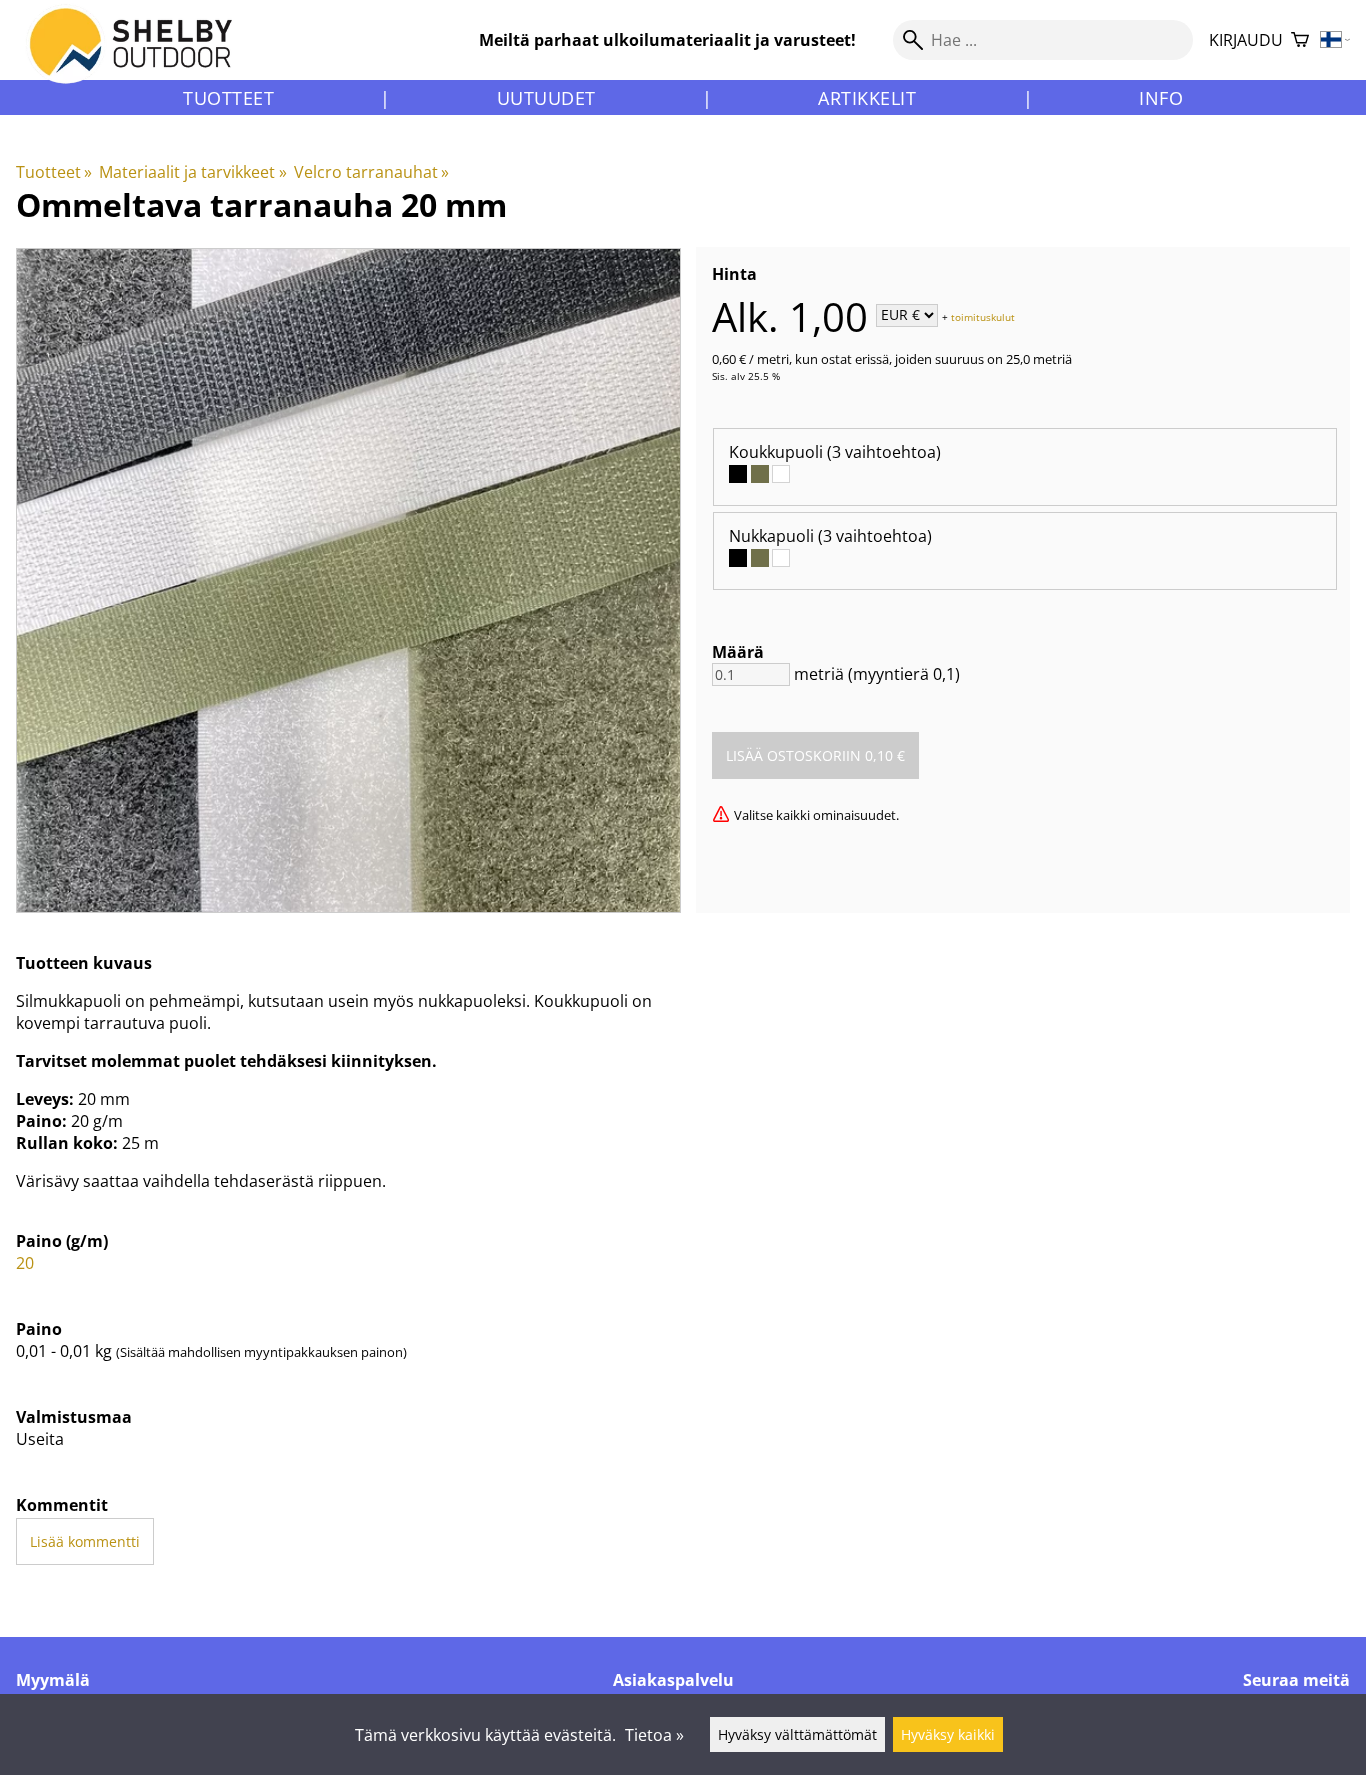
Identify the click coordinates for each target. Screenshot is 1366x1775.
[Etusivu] (142, 59)
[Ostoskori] (1300, 40)
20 (25, 1263)
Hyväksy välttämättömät (797, 1734)
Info (1161, 98)
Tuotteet (228, 98)
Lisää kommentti (85, 1541)
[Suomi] (1335, 40)
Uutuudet (546, 98)
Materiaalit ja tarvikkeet (192, 172)
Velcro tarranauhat (371, 172)
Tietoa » (654, 1735)
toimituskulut (983, 316)
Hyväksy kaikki (948, 1734)
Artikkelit (867, 98)
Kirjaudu (1246, 40)
